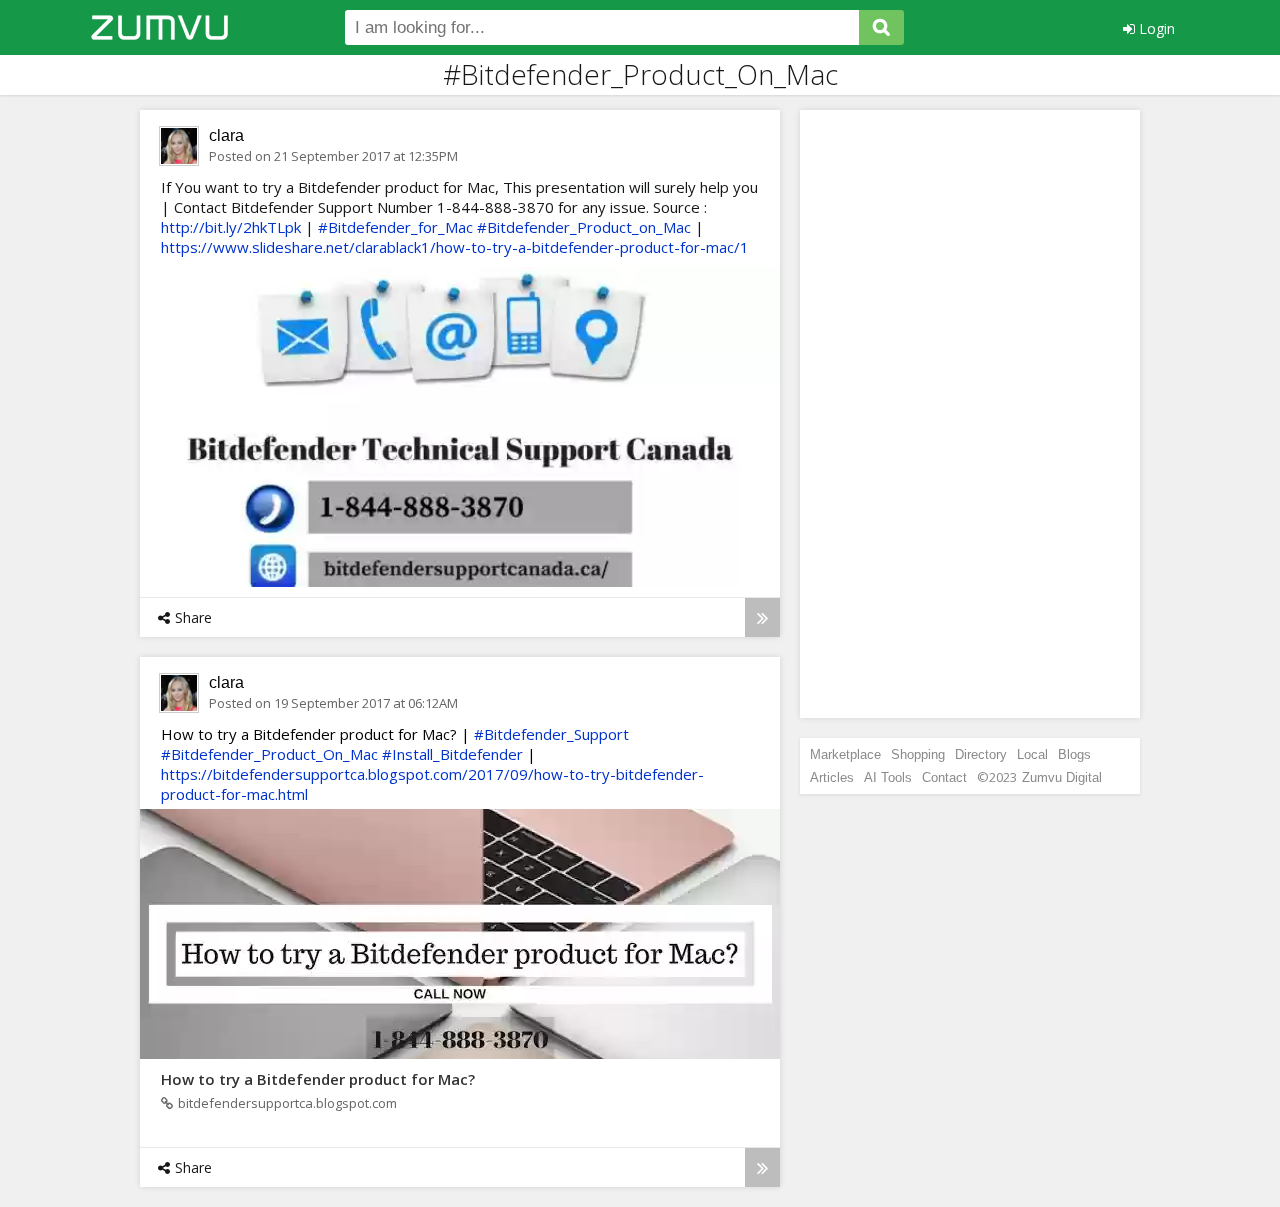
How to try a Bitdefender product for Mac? (318, 1079)
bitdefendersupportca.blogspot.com (287, 1103)
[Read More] (762, 617)
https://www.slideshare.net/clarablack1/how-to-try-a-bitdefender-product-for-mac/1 (455, 247)
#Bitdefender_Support (551, 734)
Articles (832, 777)
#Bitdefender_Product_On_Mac (269, 754)
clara (226, 135)
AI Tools (888, 777)
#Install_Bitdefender (452, 754)
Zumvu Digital (1062, 777)
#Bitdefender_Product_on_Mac (584, 227)
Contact (944, 777)
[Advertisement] (970, 414)
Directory (981, 754)
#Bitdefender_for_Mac (395, 227)
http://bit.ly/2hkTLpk (231, 227)
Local (1032, 754)
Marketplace (845, 754)
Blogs (1074, 754)
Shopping (918, 754)
